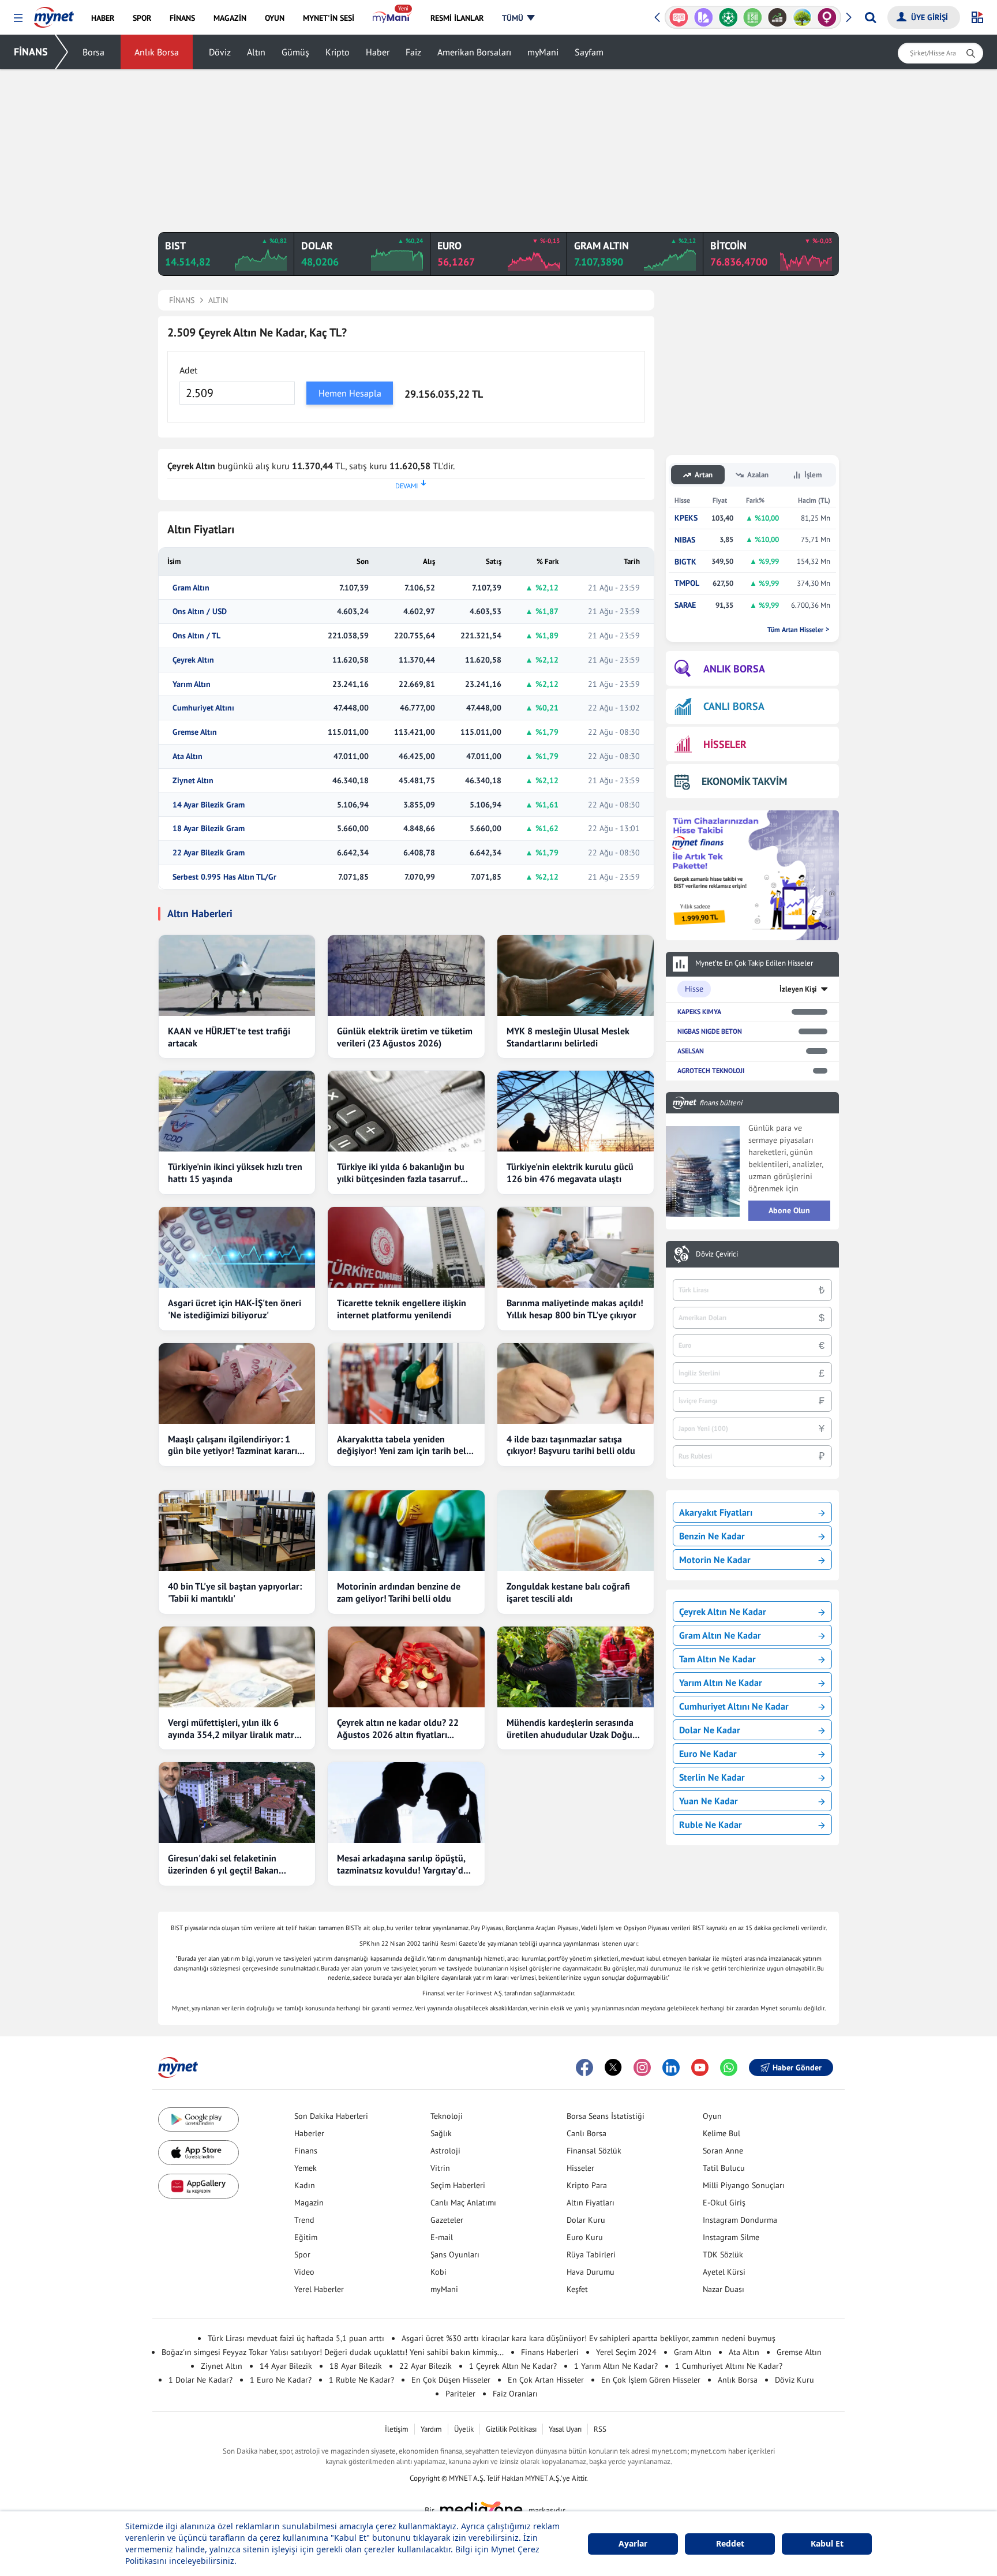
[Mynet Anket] (679, 17)
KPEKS (686, 518)
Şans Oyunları (455, 2255)
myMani (543, 52)
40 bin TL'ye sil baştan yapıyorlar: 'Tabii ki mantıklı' (235, 1592)
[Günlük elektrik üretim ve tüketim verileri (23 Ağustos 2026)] (406, 975)
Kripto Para (587, 2185)
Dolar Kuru (586, 2220)
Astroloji (445, 2151)
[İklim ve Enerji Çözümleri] (802, 17)
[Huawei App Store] (198, 2186)
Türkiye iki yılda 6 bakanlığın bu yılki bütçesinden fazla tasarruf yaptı (401, 1173)
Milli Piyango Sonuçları (744, 2185)
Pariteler (460, 2394)
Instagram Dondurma (740, 2220)
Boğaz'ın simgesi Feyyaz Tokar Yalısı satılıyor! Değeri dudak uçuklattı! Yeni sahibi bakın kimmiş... (333, 2352)
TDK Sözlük (723, 2255)
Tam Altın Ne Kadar (717, 1659)
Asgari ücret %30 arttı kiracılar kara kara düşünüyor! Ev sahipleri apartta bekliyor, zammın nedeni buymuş (589, 2338)
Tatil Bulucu (724, 2168)
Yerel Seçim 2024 (626, 2352)
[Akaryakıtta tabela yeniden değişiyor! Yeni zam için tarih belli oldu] (406, 1384)
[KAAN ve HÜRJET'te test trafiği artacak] (237, 975)
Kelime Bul (721, 2133)
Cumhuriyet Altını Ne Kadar (734, 1706)
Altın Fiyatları (591, 2203)
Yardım (431, 2429)
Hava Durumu (591, 2272)
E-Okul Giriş (724, 2203)
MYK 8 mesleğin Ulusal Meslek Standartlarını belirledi (568, 1037)
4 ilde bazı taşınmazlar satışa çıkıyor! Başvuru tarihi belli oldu (571, 1445)
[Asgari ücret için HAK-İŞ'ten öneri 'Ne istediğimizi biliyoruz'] (237, 1247)
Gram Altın (191, 588)
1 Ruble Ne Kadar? (361, 2380)
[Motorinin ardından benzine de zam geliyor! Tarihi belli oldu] (406, 1531)
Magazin (309, 2203)
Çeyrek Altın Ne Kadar (723, 1612)
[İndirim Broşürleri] (704, 17)
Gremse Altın (195, 732)
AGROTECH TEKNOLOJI (711, 1070)
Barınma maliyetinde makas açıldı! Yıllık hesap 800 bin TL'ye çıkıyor (575, 1309)
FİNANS (31, 52)
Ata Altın (188, 756)
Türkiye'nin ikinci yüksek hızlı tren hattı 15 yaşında (235, 1173)
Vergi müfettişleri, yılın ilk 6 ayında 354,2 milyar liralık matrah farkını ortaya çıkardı (236, 1729)
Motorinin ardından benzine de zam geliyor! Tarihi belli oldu (399, 1592)
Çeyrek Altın (193, 660)
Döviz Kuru (794, 2380)
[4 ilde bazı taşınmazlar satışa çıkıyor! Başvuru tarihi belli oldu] (576, 1384)
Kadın (305, 2185)
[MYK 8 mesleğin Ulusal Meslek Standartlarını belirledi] (576, 975)
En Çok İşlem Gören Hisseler (651, 2380)
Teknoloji (447, 2116)
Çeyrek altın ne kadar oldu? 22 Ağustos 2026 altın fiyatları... (398, 1728)
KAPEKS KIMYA (699, 1012)
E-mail (442, 2237)
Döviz (220, 52)
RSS (600, 2429)
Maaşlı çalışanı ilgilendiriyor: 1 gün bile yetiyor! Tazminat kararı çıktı (233, 1445)
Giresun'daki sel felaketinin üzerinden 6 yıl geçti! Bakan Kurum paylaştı (223, 1864)
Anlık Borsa (157, 52)
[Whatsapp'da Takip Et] (729, 2067)
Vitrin (440, 2168)
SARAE (685, 605)
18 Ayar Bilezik (356, 2366)
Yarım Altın (192, 684)
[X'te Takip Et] (613, 2067)
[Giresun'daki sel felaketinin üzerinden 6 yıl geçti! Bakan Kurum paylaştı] (237, 1803)
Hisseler (580, 2168)
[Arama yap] (870, 17)
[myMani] (392, 18)
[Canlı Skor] (728, 17)
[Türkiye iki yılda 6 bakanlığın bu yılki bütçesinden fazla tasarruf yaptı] (406, 1111)
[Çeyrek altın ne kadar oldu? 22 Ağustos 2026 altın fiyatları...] (406, 1667)
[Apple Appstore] (198, 2153)
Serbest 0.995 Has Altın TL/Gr (224, 877)
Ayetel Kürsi (724, 2272)
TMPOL (687, 583)
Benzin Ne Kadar (712, 1536)
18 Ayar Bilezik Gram (209, 829)
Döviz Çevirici (717, 1254)
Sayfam (589, 52)
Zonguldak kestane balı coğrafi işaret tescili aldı (568, 1592)
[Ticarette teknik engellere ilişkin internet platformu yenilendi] (406, 1247)
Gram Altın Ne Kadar (720, 1635)
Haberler (309, 2133)
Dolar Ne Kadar (710, 1730)
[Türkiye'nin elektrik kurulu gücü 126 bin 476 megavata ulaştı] (576, 1111)
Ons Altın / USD (200, 612)
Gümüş (295, 52)
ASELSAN (691, 1051)
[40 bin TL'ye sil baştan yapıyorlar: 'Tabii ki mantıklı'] (237, 1531)
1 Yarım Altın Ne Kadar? (616, 2366)
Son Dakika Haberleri (331, 2116)
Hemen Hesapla (350, 393)
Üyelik (464, 2429)
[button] (18, 18)
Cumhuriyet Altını (203, 708)
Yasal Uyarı (565, 2429)
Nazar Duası (724, 2289)
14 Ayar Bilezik (286, 2366)
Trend (304, 2220)
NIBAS (685, 540)
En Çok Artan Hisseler (546, 2380)
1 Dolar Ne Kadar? (200, 2380)
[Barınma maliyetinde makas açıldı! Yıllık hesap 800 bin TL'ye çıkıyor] (576, 1247)
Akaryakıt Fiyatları (716, 1512)
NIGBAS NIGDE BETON (710, 1031)
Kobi (438, 2272)
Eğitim (306, 2237)
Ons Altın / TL (196, 636)
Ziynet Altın (193, 781)
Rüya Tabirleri (591, 2255)
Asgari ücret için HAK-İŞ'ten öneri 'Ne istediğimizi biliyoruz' (235, 1309)
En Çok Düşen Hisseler (451, 2380)
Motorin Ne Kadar (715, 1560)
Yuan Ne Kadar (709, 1801)
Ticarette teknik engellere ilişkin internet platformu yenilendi (402, 1309)
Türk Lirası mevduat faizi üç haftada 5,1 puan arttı (296, 2338)
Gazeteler (447, 2220)
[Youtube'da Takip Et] (700, 2067)
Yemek (306, 2168)
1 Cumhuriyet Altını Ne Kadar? (729, 2366)
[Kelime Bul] (753, 17)
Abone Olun (789, 1210)
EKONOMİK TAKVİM (744, 781)
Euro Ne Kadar (708, 1754)
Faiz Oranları (515, 2394)
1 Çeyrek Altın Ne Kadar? (513, 2366)
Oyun (712, 2116)
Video (304, 2272)
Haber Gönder (797, 2067)
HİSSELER (725, 744)
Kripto (338, 52)
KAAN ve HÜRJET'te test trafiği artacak (229, 1037)
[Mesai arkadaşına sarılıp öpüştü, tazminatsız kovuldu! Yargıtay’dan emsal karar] (406, 1803)
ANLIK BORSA (734, 669)
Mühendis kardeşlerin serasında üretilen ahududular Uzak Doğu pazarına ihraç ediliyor (570, 1729)
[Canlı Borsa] (777, 17)
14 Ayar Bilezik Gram (209, 805)
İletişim (397, 2429)
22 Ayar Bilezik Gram (209, 853)
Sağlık (441, 2133)
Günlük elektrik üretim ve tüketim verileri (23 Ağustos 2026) (405, 1037)
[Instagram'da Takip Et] (642, 2067)
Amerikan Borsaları (474, 52)
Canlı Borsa (586, 2133)
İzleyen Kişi (798, 989)
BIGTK (685, 562)
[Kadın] (827, 17)
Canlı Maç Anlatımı (463, 2203)
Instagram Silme (731, 2237)
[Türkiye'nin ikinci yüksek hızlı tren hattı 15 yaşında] (237, 1111)
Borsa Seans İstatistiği (606, 2116)
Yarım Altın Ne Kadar (721, 1683)
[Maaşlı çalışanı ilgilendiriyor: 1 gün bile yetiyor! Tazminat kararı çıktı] (237, 1384)
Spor (302, 2255)
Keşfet (577, 2289)
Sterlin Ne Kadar (712, 1777)
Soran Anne (723, 2151)
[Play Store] (198, 2120)
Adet (188, 370)
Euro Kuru (585, 2237)
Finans (306, 2151)
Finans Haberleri (550, 2352)
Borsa (93, 52)
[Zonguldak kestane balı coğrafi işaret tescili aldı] (576, 1531)
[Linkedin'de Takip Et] (671, 2067)
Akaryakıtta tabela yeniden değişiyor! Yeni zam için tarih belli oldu (404, 1445)
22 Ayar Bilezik (426, 2366)
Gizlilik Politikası (511, 2429)
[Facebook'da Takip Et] (584, 2067)
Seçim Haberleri (458, 2185)
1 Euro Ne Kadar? (281, 2380)
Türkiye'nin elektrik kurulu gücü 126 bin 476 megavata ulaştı (570, 1173)
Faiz (413, 52)
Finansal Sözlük (594, 2151)
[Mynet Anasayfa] (54, 14)
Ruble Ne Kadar (711, 1824)
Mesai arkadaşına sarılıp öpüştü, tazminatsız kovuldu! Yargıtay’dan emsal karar (405, 1864)
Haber (378, 52)
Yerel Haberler (319, 2289)
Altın (256, 52)
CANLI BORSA (734, 706)
